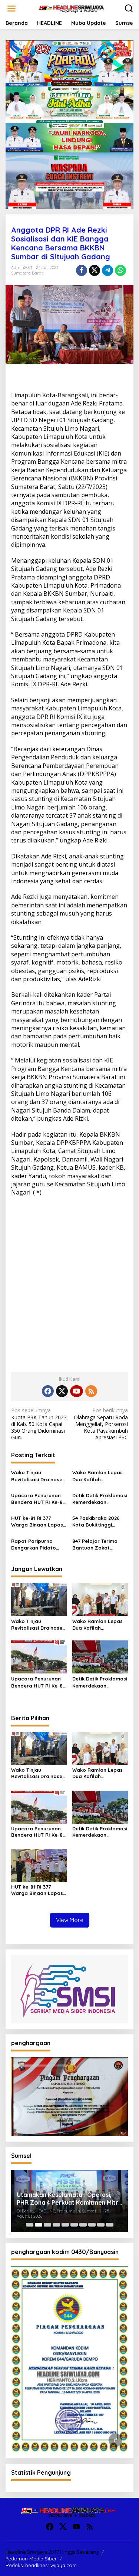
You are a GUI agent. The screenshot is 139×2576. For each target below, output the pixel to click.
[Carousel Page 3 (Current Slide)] (47, 2225)
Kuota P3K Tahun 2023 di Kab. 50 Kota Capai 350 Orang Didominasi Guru (39, 1424)
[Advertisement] (69, 1289)
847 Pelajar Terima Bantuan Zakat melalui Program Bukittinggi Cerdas (95, 1545)
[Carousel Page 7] (83, 2225)
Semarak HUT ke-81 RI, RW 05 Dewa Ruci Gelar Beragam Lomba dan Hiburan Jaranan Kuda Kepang (69, 2199)
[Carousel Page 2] (39, 2225)
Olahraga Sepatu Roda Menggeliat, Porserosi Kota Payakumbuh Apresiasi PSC (101, 1424)
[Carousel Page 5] (65, 2225)
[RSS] (91, 1391)
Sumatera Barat (27, 273)
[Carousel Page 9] (101, 2225)
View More (70, 1920)
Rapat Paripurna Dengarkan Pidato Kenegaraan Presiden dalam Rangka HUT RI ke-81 (38, 1545)
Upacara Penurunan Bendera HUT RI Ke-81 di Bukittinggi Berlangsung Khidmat (38, 1499)
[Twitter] (62, 1391)
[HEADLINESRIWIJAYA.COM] (71, 8)
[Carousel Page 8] (92, 2225)
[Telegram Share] (107, 270)
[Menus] (11, 9)
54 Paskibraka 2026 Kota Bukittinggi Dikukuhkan (96, 1522)
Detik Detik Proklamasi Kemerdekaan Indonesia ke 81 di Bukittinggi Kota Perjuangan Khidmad (100, 1499)
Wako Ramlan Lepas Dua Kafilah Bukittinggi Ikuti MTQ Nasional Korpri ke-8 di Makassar (98, 1476)
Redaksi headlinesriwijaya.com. (42, 2565)
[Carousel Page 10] (110, 2225)
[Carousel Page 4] (56, 2225)
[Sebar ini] (82, 270)
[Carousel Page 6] (74, 2225)
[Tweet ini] (95, 270)
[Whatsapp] (120, 270)
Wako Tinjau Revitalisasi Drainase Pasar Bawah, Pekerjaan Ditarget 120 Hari (37, 1476)
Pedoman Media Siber (31, 2559)
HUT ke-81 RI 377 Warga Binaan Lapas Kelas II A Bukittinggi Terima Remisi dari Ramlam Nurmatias (37, 1522)
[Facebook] (48, 1391)
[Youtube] (76, 1391)
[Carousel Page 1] (30, 2225)
